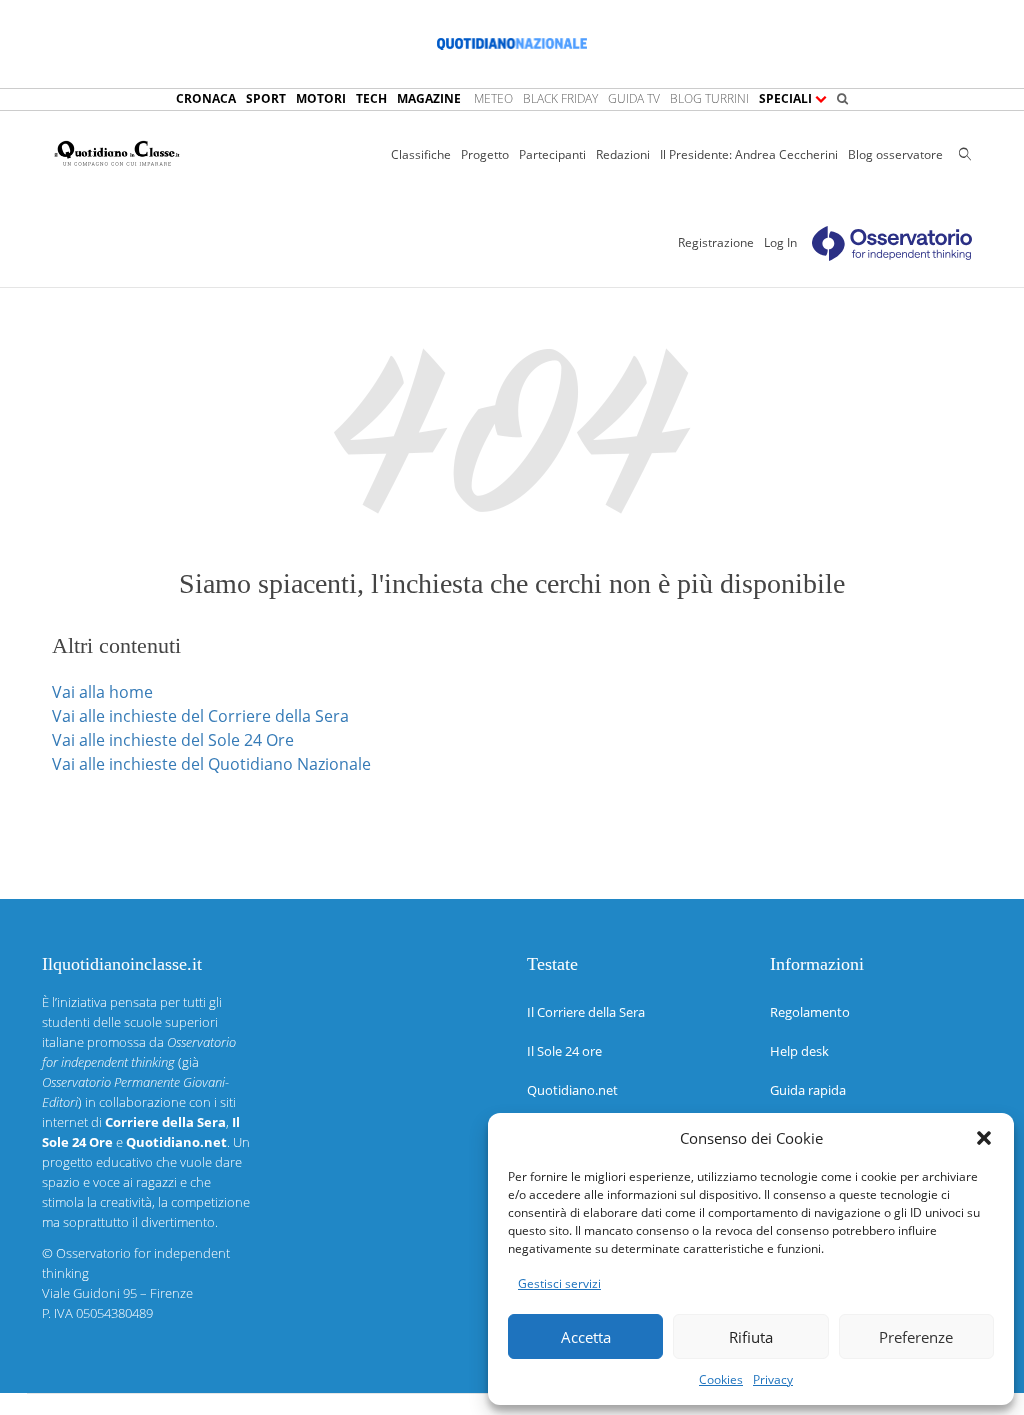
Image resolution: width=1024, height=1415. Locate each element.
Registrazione (716, 242)
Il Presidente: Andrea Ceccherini (749, 154)
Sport (266, 98)
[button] (984, 1138)
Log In (780, 242)
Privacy (773, 1379)
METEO (493, 98)
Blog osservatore (895, 154)
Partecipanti (552, 154)
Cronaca (206, 98)
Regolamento (810, 1012)
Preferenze (916, 1337)
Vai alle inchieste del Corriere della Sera (200, 716)
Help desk (799, 1051)
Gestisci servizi (559, 1283)
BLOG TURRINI (709, 98)
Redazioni (623, 154)
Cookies (721, 1379)
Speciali (787, 98)
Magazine (429, 98)
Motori (321, 98)
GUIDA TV (634, 98)
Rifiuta (751, 1337)
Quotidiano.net (572, 1090)
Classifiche (421, 154)
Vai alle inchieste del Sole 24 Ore (173, 740)
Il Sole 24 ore (564, 1051)
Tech (371, 98)
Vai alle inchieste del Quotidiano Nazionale (211, 764)
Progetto (485, 154)
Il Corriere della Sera (586, 1012)
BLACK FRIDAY (560, 98)
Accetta (586, 1337)
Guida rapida (808, 1090)
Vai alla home (102, 692)
